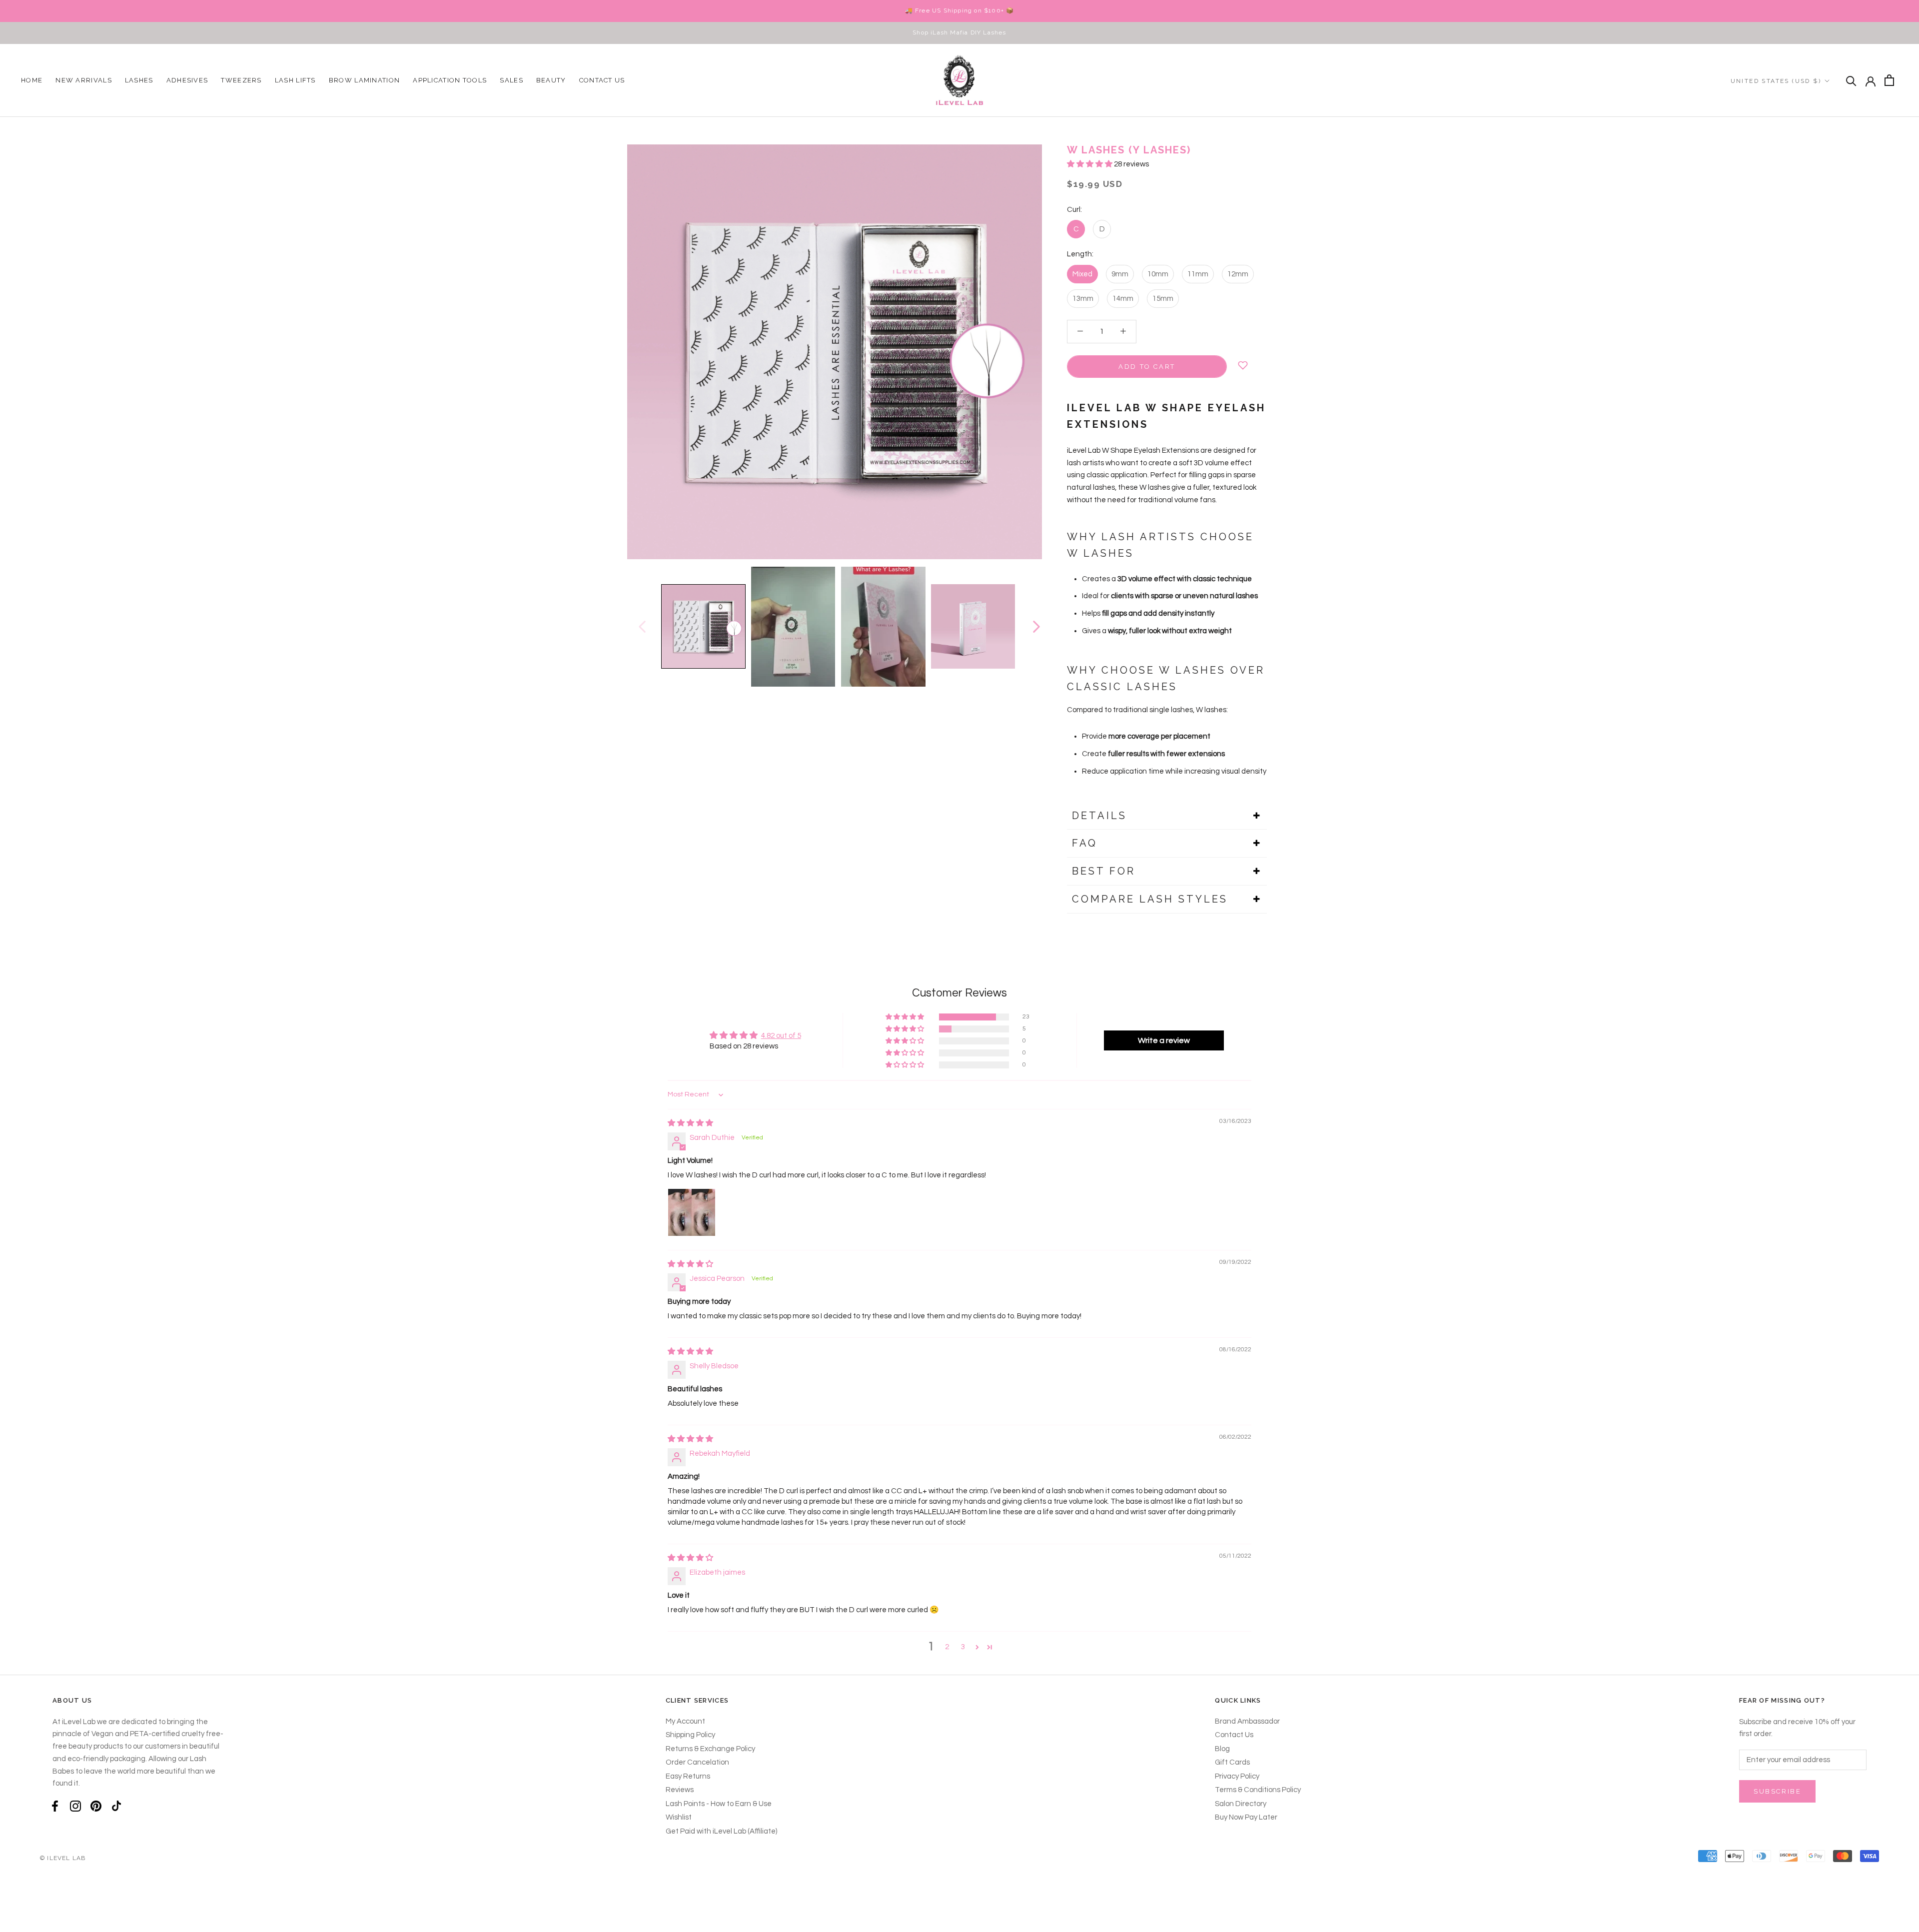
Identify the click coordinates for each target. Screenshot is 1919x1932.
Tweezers (241, 80)
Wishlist (679, 1817)
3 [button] (963, 1647)
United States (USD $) (1776, 80)
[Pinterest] (96, 1806)
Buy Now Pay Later (1246, 1817)
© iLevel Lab (63, 1858)
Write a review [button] (1164, 1040)
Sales (511, 80)
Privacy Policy (1237, 1776)
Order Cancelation (697, 1762)
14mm (1123, 299)
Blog (1222, 1749)
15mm (1163, 299)
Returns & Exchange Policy (710, 1749)
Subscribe (1777, 1791)
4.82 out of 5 (781, 1036)
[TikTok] (116, 1806)
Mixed (1082, 274)
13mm (1083, 299)
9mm (1120, 274)
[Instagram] (75, 1806)
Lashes (139, 80)
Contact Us (602, 80)
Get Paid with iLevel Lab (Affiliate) (721, 1831)
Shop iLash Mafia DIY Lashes (959, 32)
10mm (1158, 274)
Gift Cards (1232, 1762)
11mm (1198, 274)
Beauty (551, 80)
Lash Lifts (295, 80)
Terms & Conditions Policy (1258, 1790)
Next (1036, 627)
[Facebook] (55, 1806)
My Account (685, 1721)
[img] (690, 1123)
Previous (642, 627)
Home (32, 80)
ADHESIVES (187, 80)
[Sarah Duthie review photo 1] (692, 1212)
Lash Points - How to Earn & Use (719, 1804)
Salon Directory (1241, 1804)
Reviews (680, 1790)
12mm (1238, 274)
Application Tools (450, 80)
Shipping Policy (690, 1735)
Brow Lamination (365, 80)
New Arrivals (84, 80)
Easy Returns (688, 1776)
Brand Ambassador (1247, 1721)
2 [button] (947, 1647)
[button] (1090, 164)
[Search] (1851, 80)
